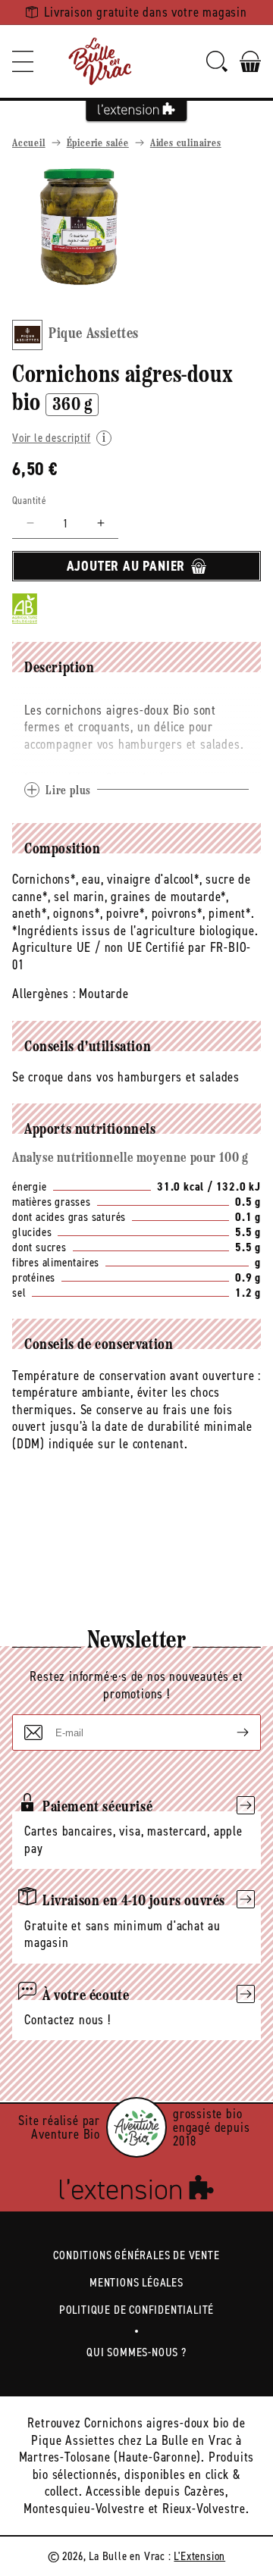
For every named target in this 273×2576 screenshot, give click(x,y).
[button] (23, 61)
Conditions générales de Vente (136, 2255)
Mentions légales (136, 2282)
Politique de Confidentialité (136, 2310)
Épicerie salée (98, 144)
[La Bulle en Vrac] (100, 61)
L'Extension (199, 2556)
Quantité (29, 501)
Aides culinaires (186, 144)
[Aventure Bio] (136, 2127)
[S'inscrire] (231, 1732)
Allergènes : (44, 994)
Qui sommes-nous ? (136, 2352)
